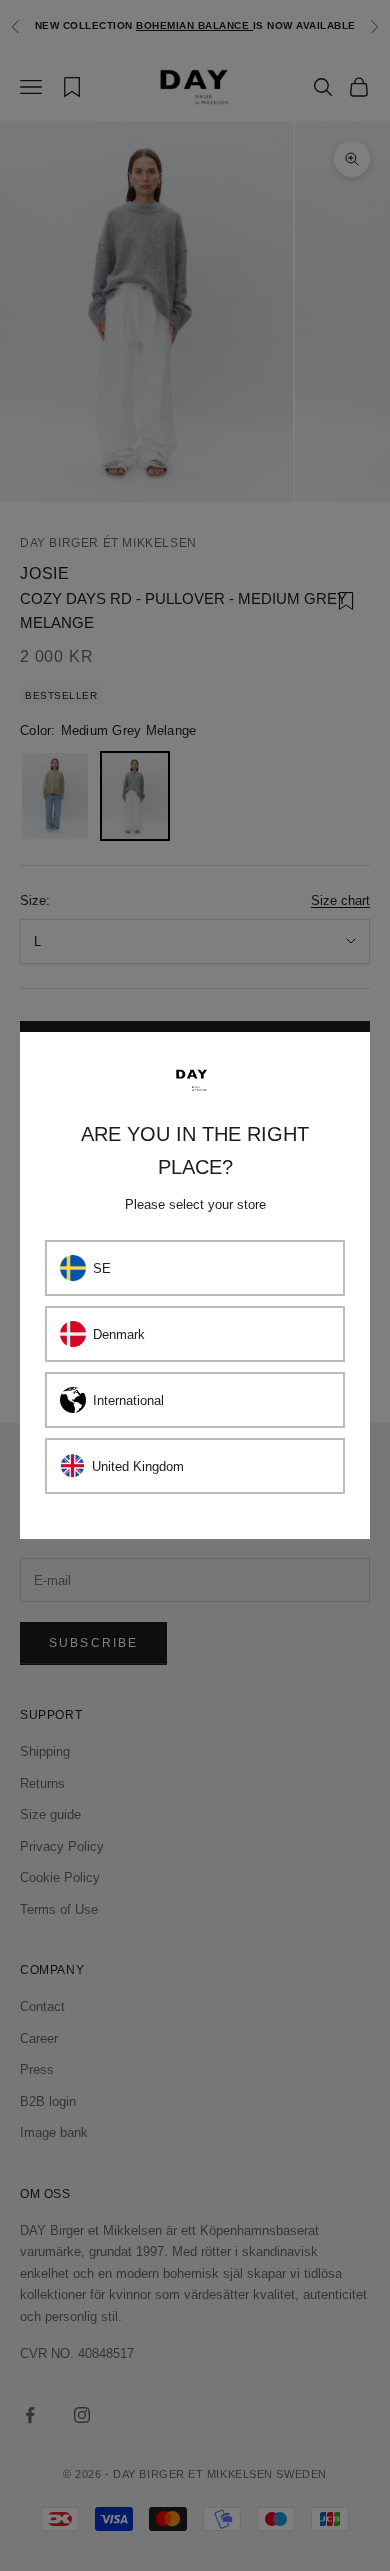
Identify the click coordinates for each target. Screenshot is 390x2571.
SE (102, 1268)
